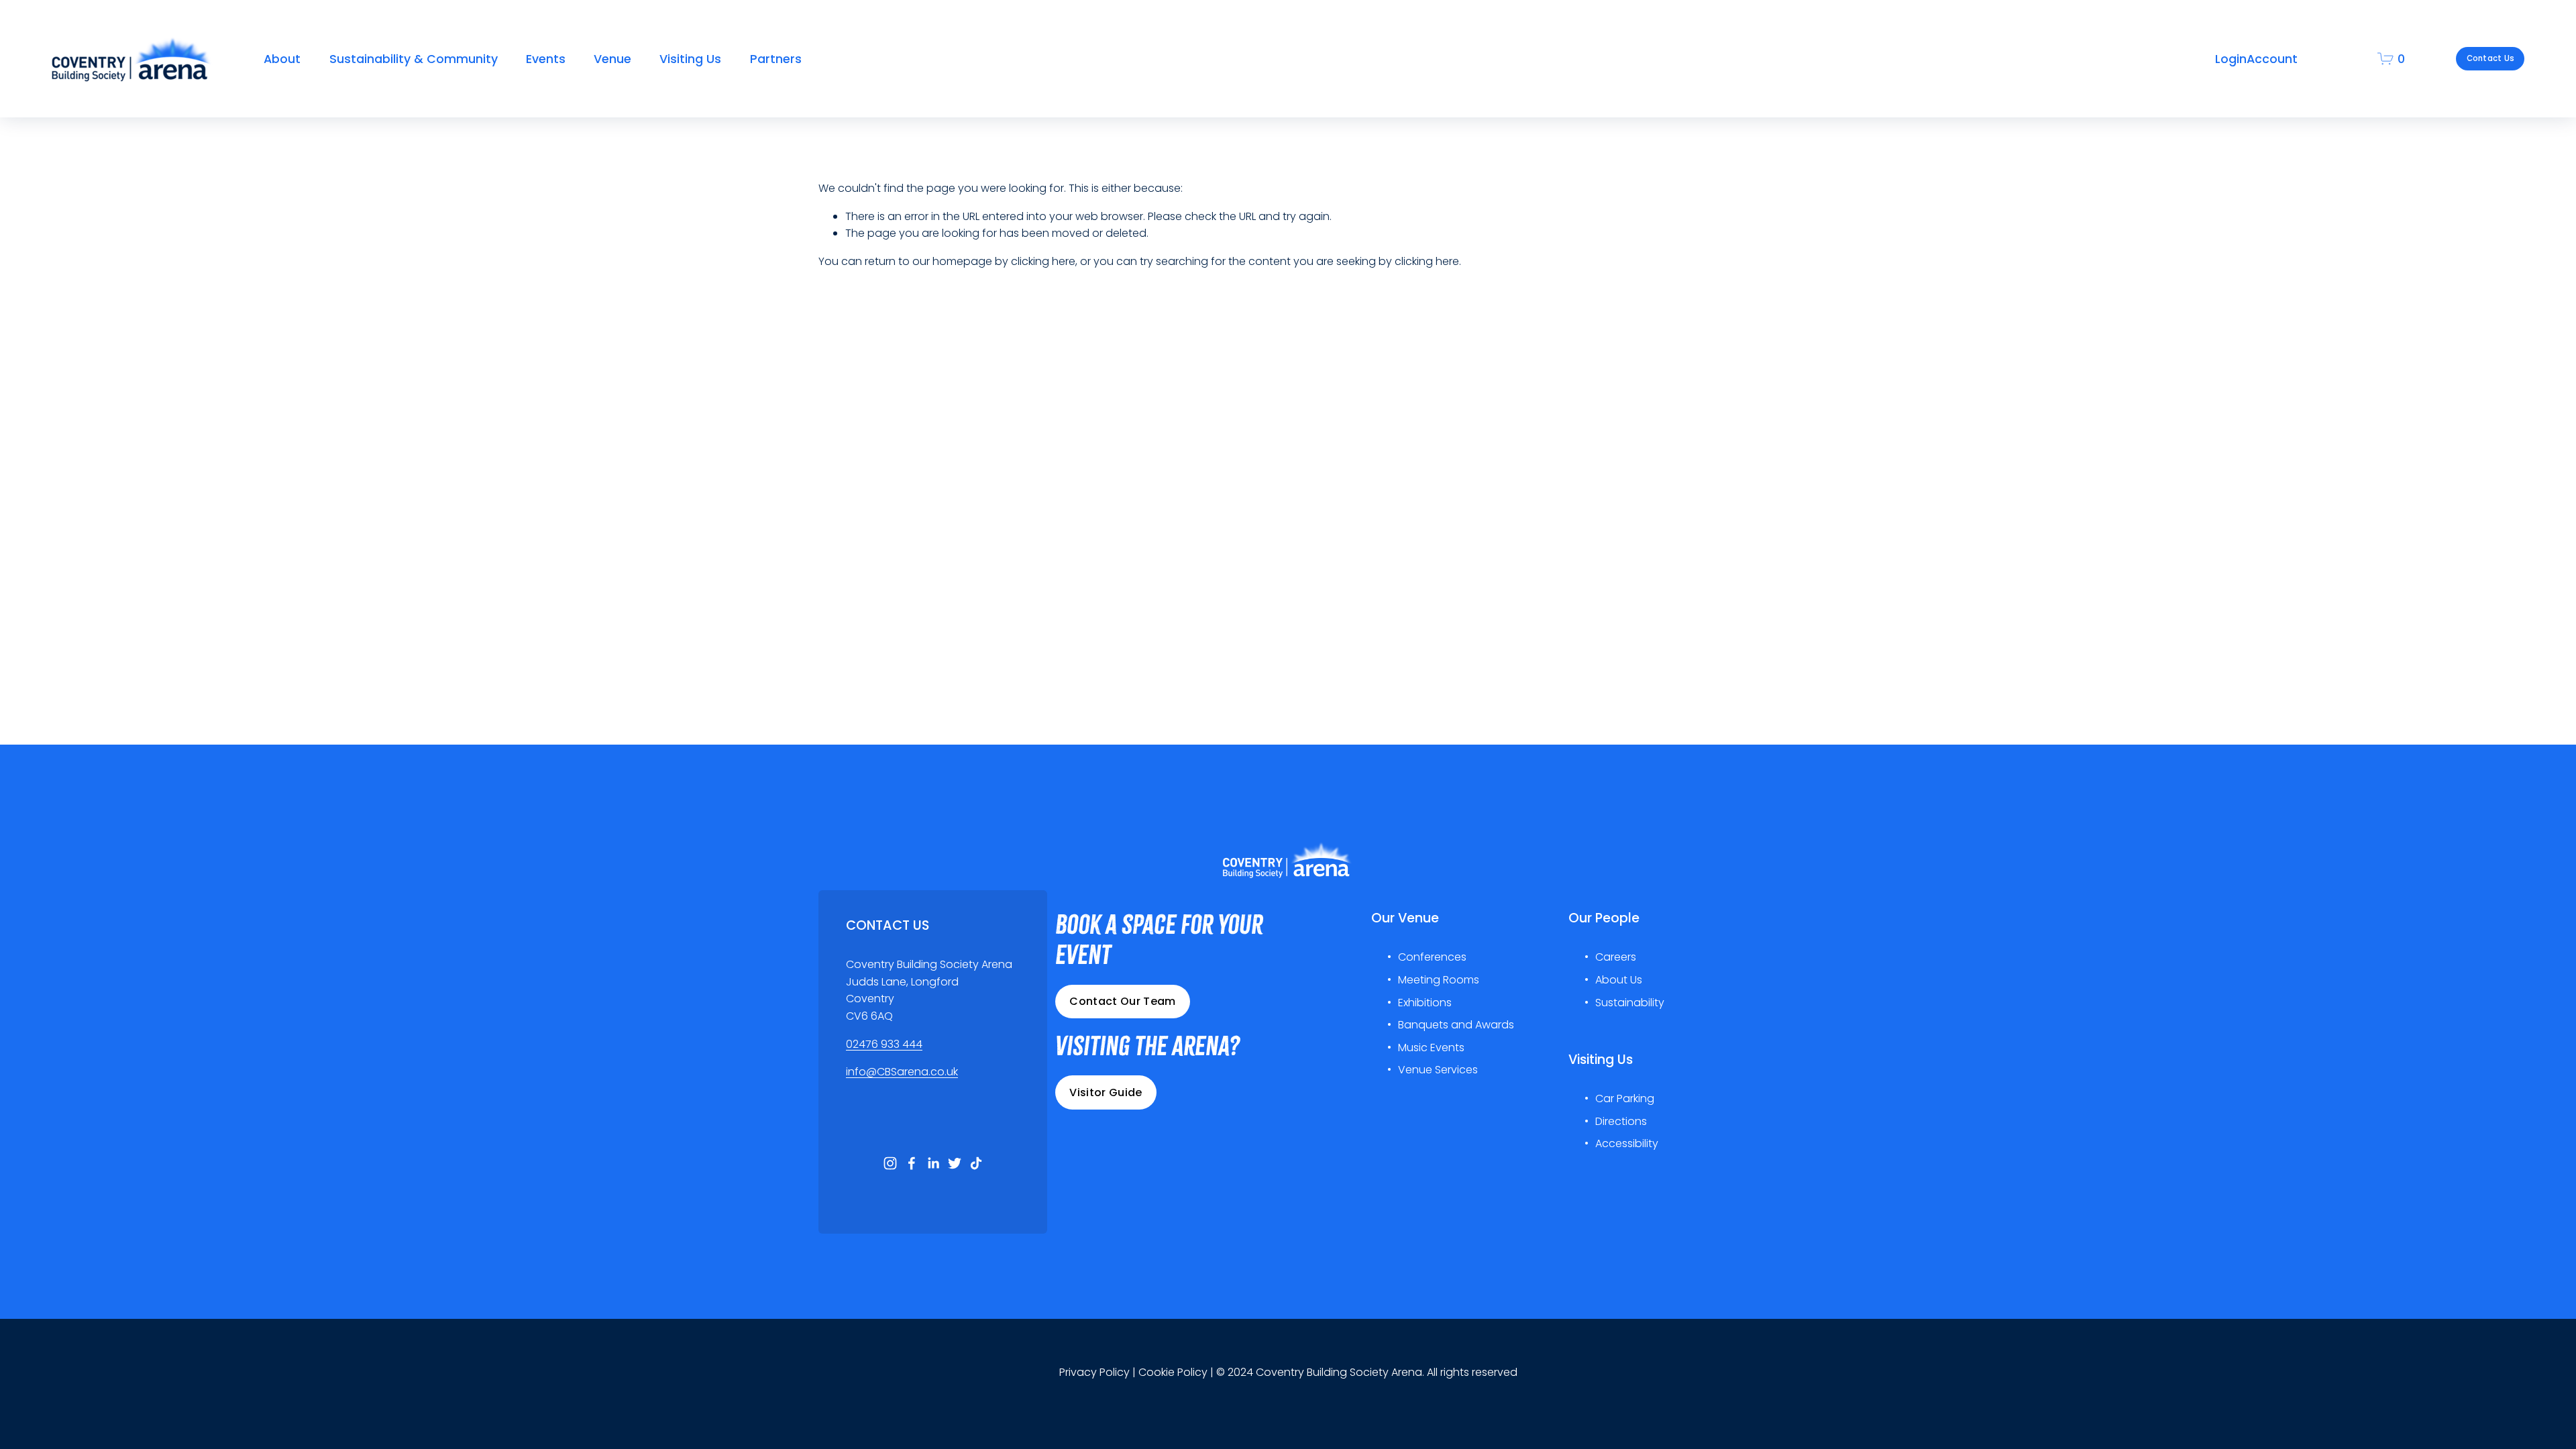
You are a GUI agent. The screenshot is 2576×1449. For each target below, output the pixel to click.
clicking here (1043, 261)
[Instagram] (890, 1163)
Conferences (1432, 957)
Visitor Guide (1106, 1092)
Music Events (1431, 1048)
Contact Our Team (1122, 1001)
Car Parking (1625, 1098)
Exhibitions (1425, 1003)
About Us (1619, 980)
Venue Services (1438, 1070)
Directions (1621, 1121)
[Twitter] (955, 1163)
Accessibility (1627, 1143)
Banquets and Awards (1456, 1025)
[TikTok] (976, 1163)
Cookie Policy (1173, 1372)
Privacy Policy (1094, 1372)
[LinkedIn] (933, 1163)
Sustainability (1630, 1003)
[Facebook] (912, 1163)
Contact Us (2490, 58)
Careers (1616, 957)
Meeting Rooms (1439, 980)
